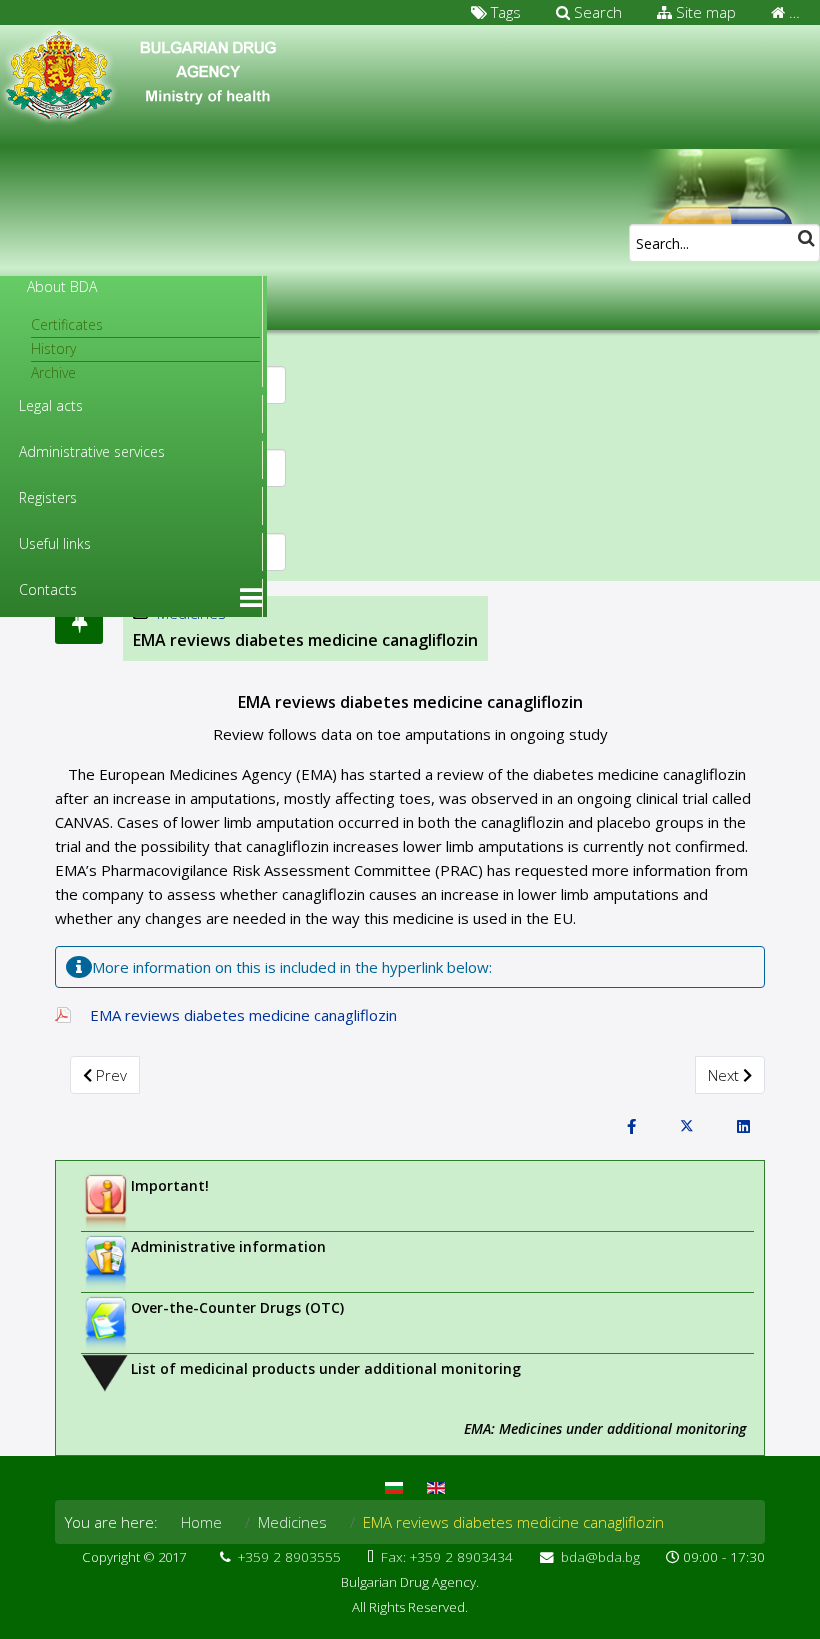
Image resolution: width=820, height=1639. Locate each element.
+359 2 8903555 (289, 1557)
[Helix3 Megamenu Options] (251, 598)
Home (201, 1522)
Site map (704, 12)
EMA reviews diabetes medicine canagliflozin (243, 1015)
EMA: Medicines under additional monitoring (605, 1428)
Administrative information (228, 1246)
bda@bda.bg (600, 1557)
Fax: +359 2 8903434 (447, 1557)
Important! (170, 1185)
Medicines (292, 1522)
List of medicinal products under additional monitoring (326, 1368)
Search (596, 12)
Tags (504, 12)
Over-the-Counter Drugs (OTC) (237, 1307)
